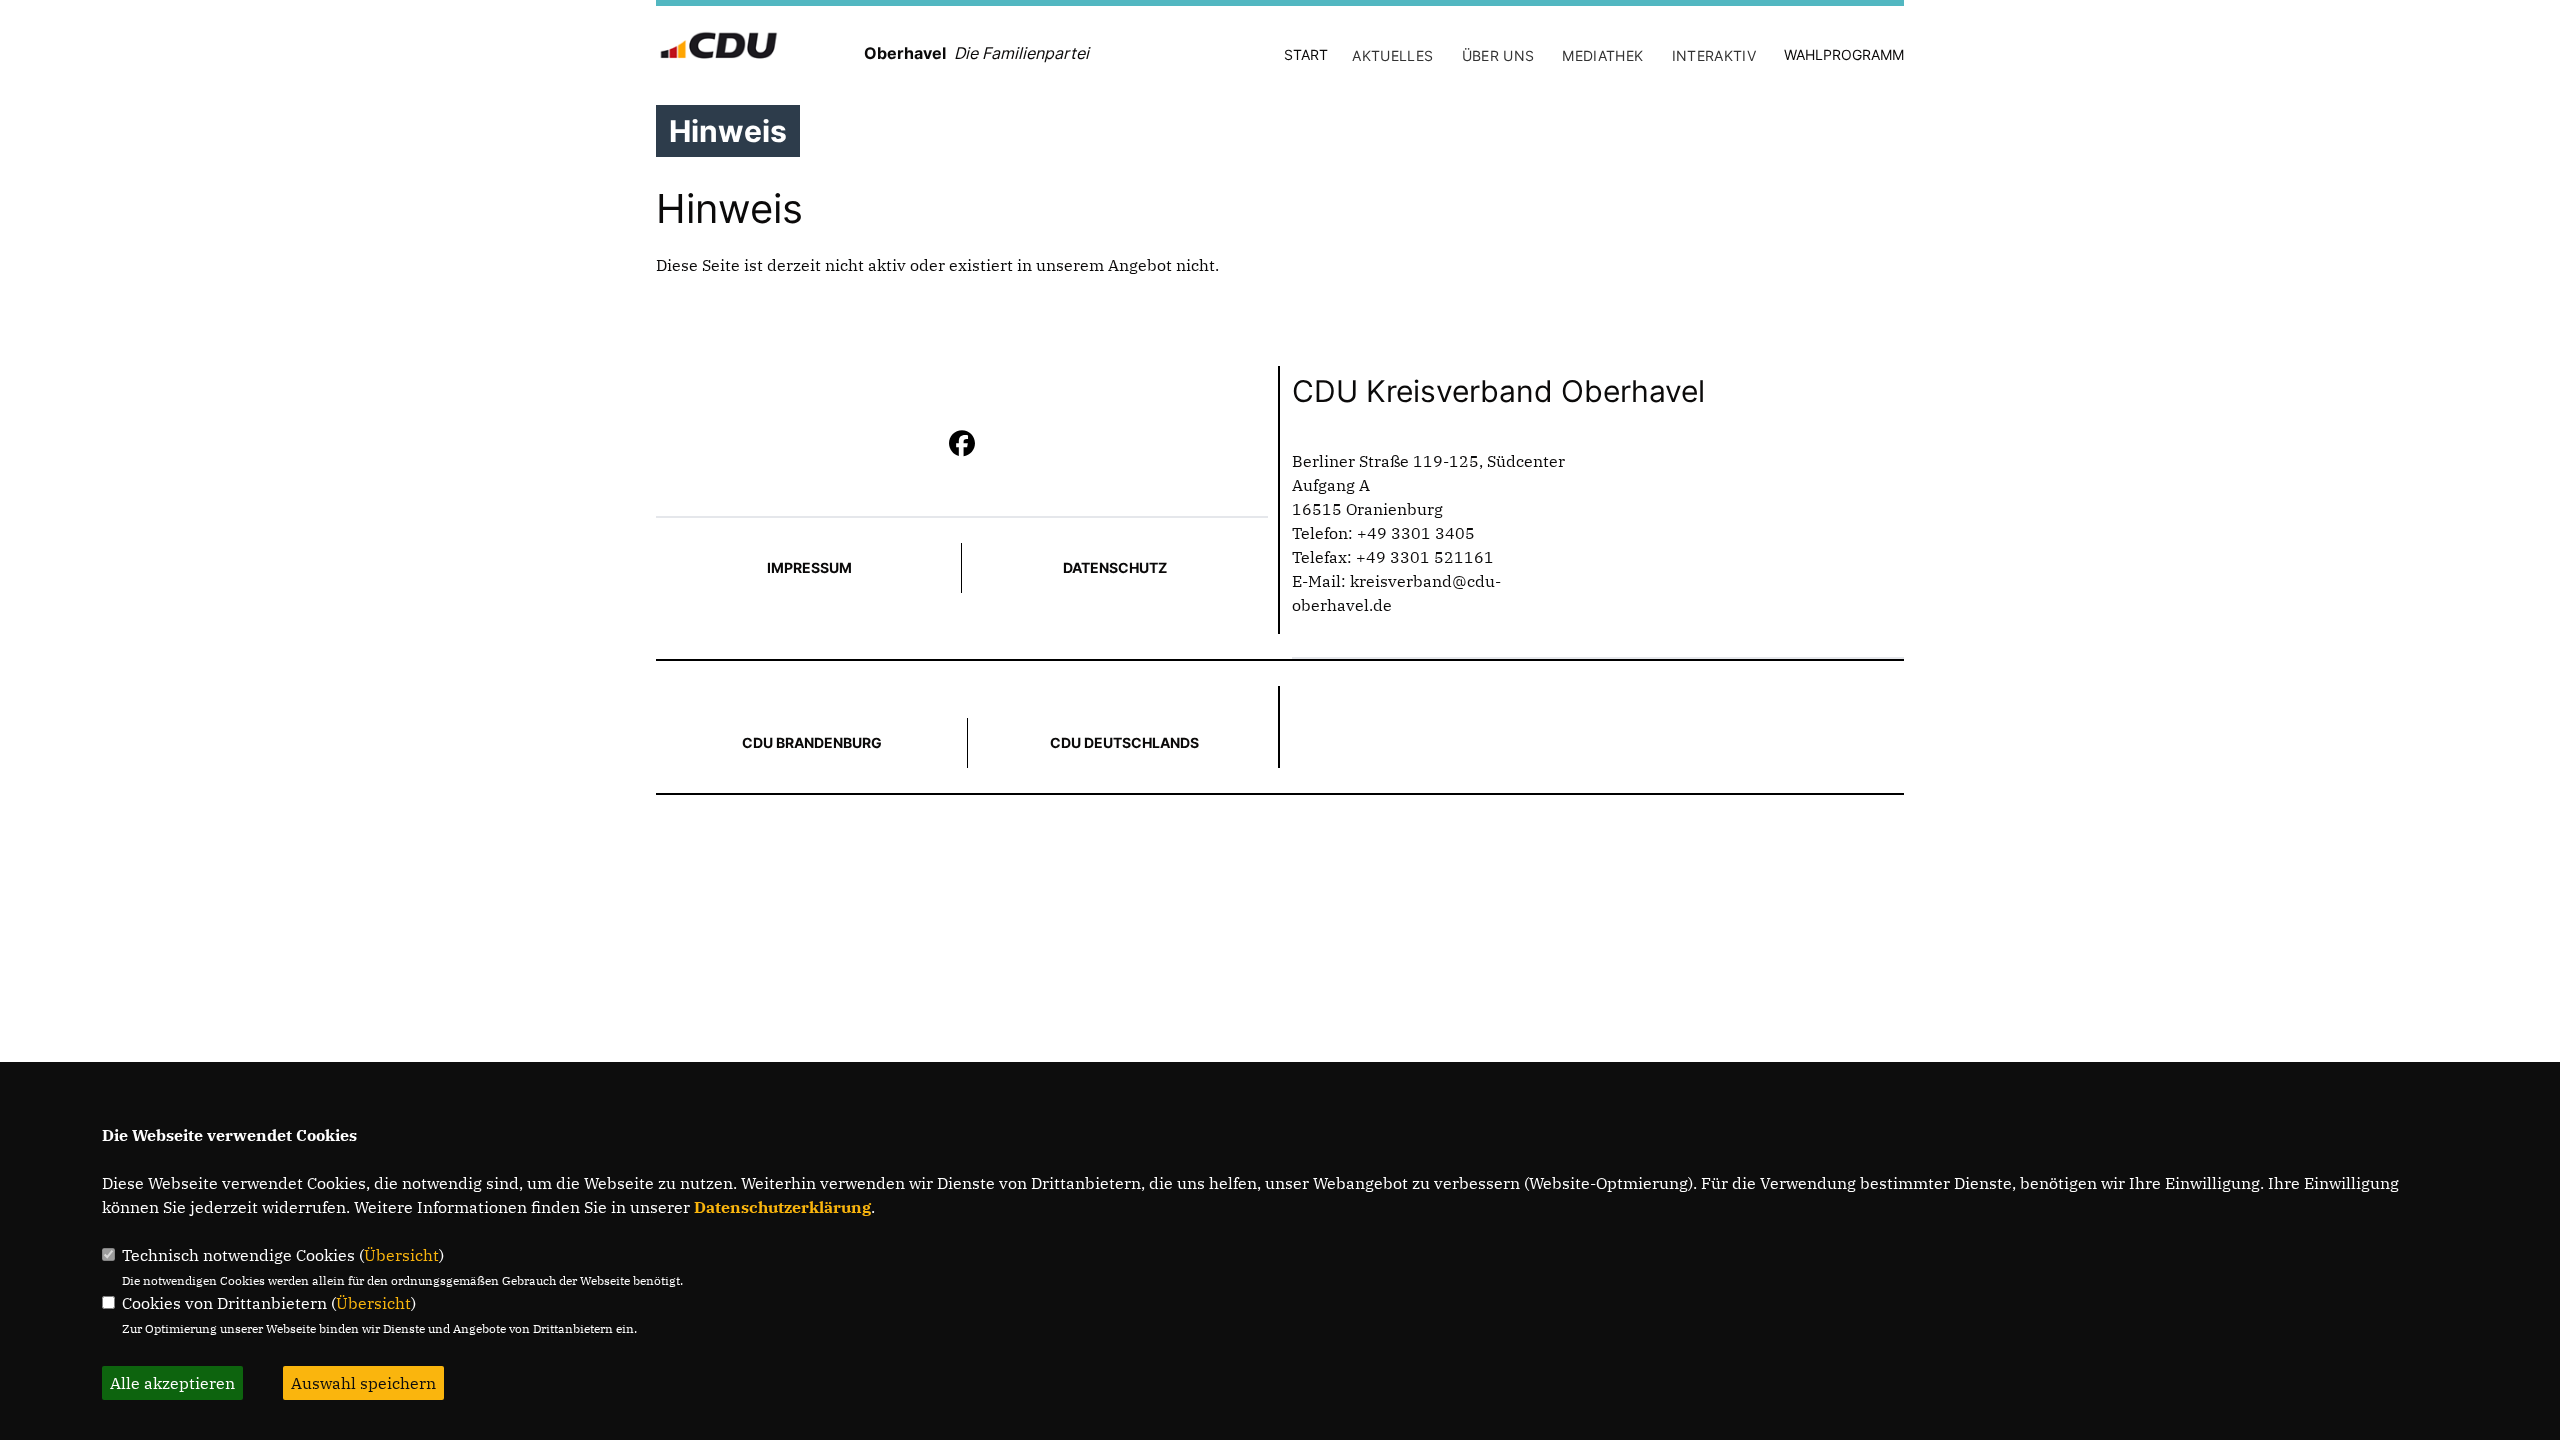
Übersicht (401, 1255)
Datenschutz (1115, 567)
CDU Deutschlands (1124, 742)
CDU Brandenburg (812, 742)
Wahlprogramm (1844, 54)
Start (1306, 54)
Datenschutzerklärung (782, 1207)
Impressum (809, 567)
